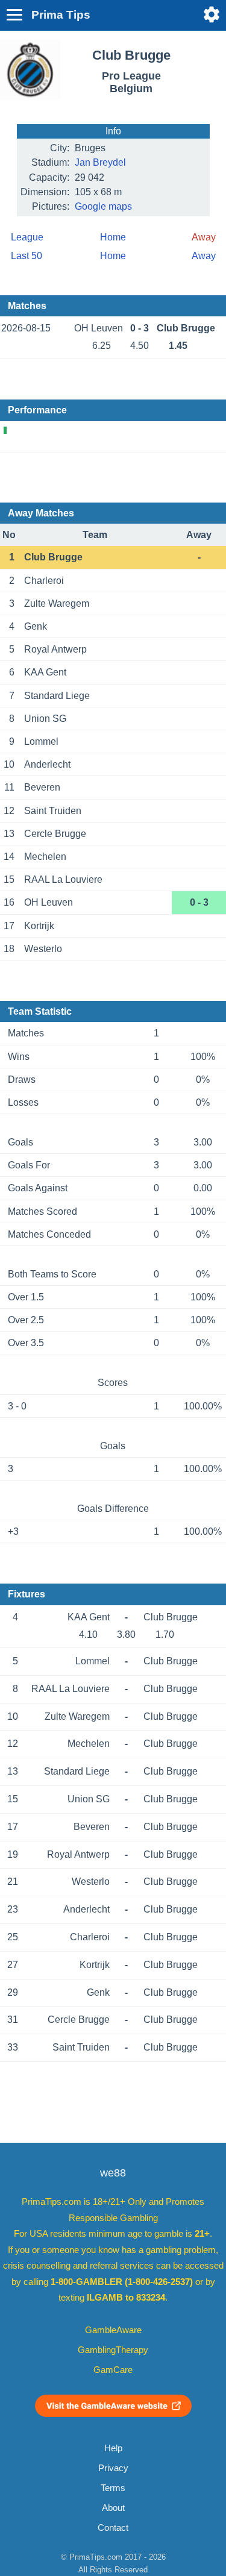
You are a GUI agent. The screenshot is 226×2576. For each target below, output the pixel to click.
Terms (113, 2488)
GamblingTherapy (113, 2350)
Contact (113, 2528)
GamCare (113, 2370)
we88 (113, 2173)
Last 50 (27, 256)
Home (113, 237)
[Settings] (212, 14)
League (27, 237)
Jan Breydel (100, 162)
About (113, 2508)
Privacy (113, 2468)
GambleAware (113, 2330)
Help (113, 2448)
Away (204, 256)
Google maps (103, 206)
